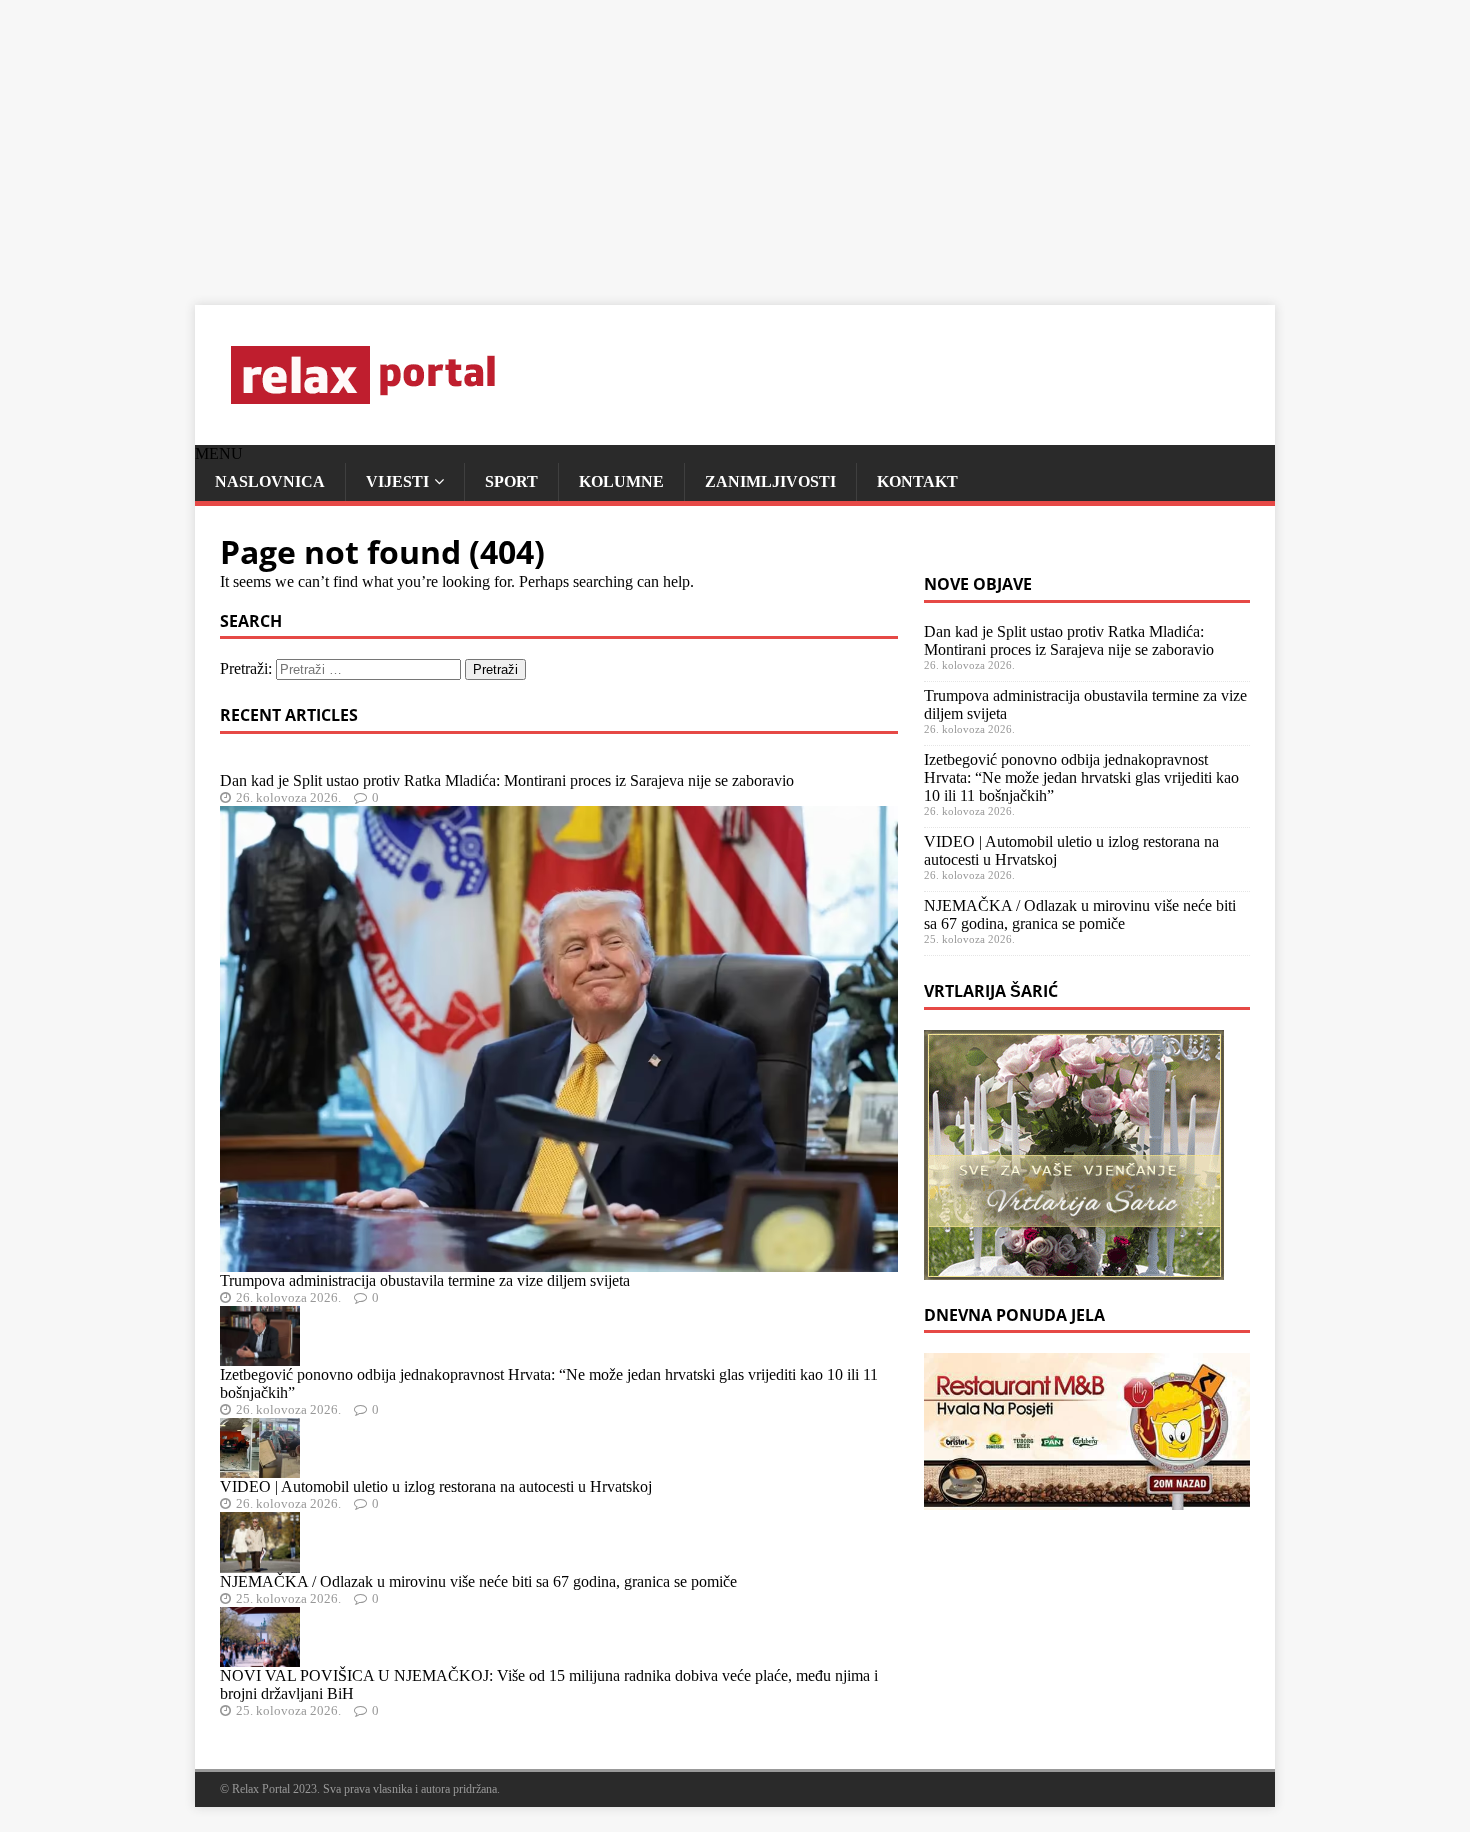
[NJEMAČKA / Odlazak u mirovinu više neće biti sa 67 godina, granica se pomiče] (260, 1563)
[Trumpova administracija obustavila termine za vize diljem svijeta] (559, 1262)
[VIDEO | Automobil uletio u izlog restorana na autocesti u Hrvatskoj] (260, 1468)
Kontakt (917, 481)
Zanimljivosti (770, 481)
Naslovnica (270, 481)
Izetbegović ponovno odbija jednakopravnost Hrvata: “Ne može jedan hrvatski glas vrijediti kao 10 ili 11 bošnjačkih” (1081, 777)
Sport (511, 481)
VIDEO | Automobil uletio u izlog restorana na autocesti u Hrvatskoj (436, 1486)
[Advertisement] (600, 140)
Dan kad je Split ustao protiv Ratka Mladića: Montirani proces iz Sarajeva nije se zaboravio (507, 780)
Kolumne (621, 481)
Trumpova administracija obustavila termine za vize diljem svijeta (425, 1280)
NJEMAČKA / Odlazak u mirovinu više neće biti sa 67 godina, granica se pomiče (478, 1581)
